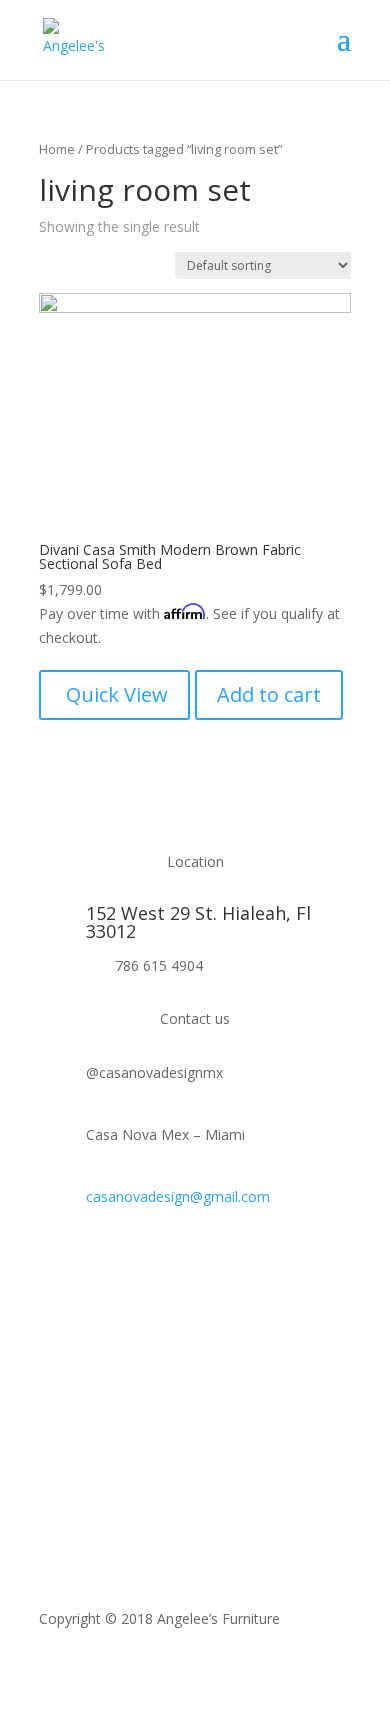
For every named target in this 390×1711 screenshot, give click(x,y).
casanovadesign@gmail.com (178, 1196)
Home (57, 149)
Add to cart (269, 694)
